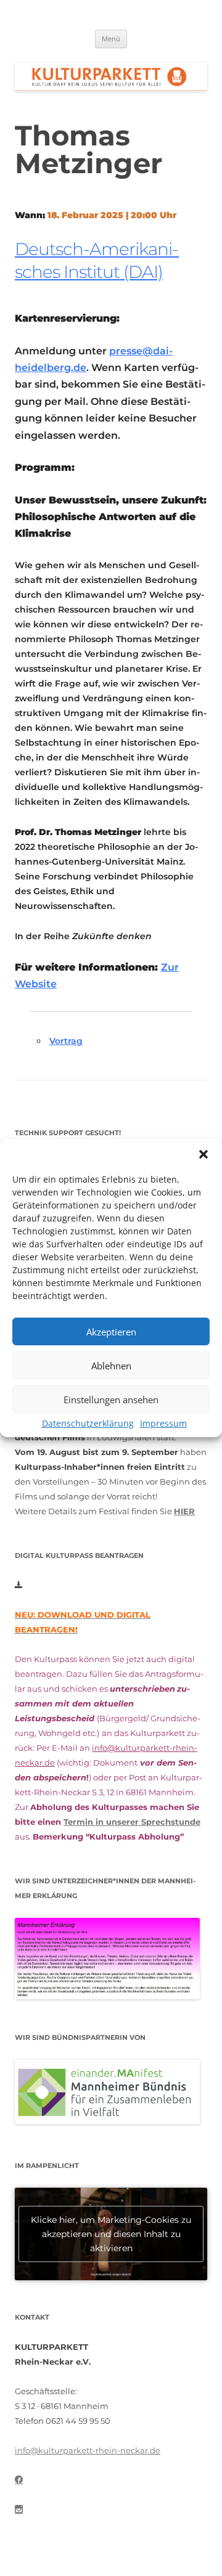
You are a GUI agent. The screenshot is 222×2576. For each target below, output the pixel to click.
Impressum (163, 1423)
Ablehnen (111, 1366)
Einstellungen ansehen (111, 1400)
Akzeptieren (111, 1332)
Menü (111, 39)
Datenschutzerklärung (88, 1423)
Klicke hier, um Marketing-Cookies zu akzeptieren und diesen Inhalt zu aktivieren (111, 2233)
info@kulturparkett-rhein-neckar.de (88, 2450)
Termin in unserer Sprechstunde (132, 1822)
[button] (203, 1154)
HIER (184, 1511)
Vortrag (66, 1041)
